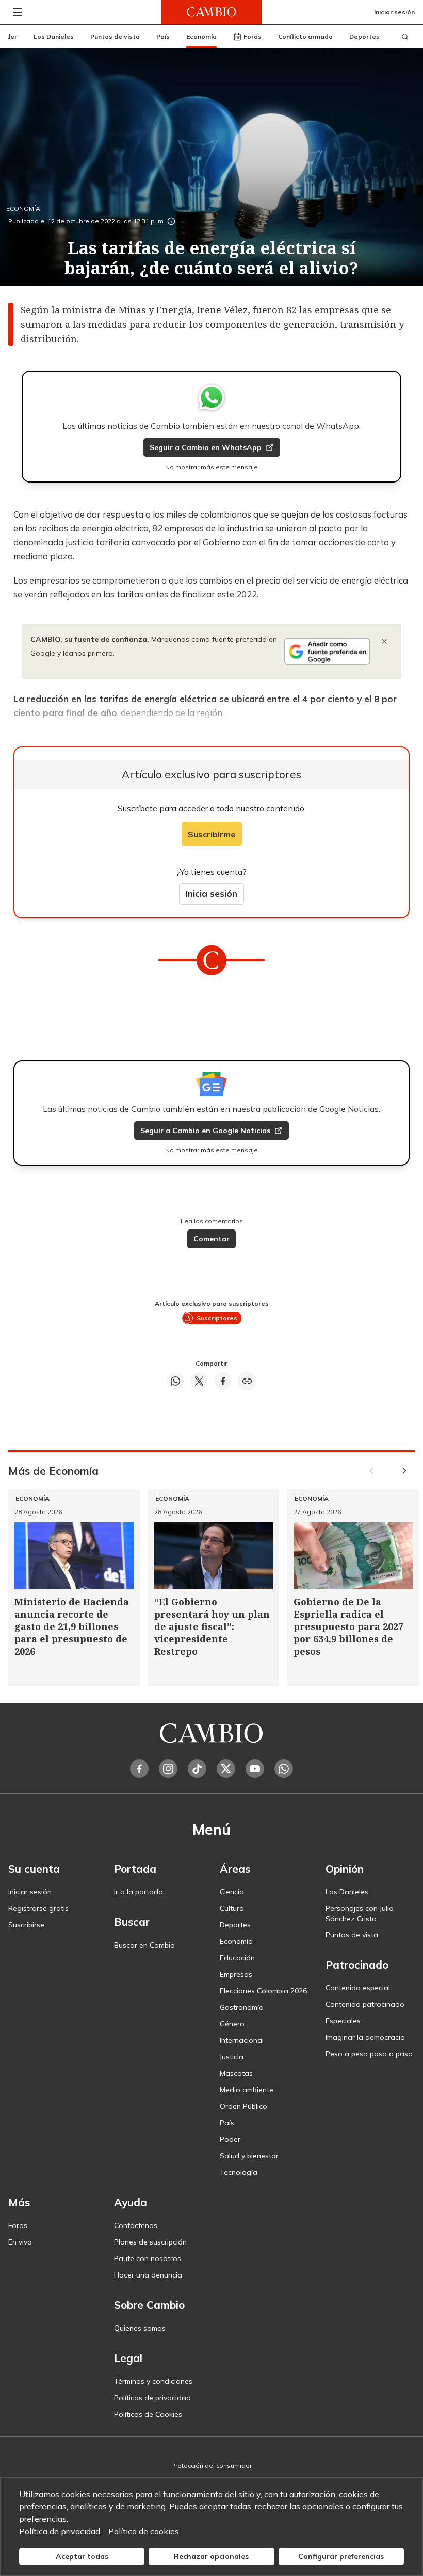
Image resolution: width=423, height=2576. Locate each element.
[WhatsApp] (284, 1769)
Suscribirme (212, 834)
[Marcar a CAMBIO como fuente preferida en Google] (327, 652)
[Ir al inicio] (211, 12)
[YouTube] (255, 1769)
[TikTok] (197, 1769)
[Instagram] (168, 1769)
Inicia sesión (211, 894)
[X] (226, 1769)
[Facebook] (139, 1769)
